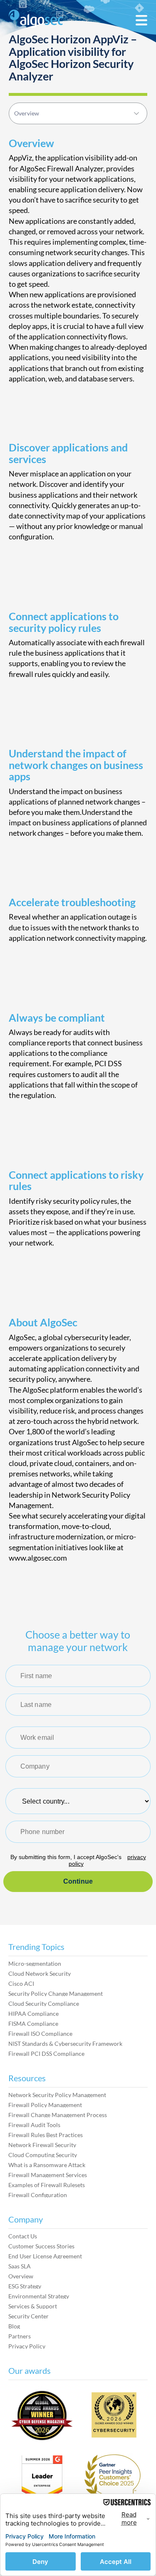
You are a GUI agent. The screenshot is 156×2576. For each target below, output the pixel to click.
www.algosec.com (38, 1558)
